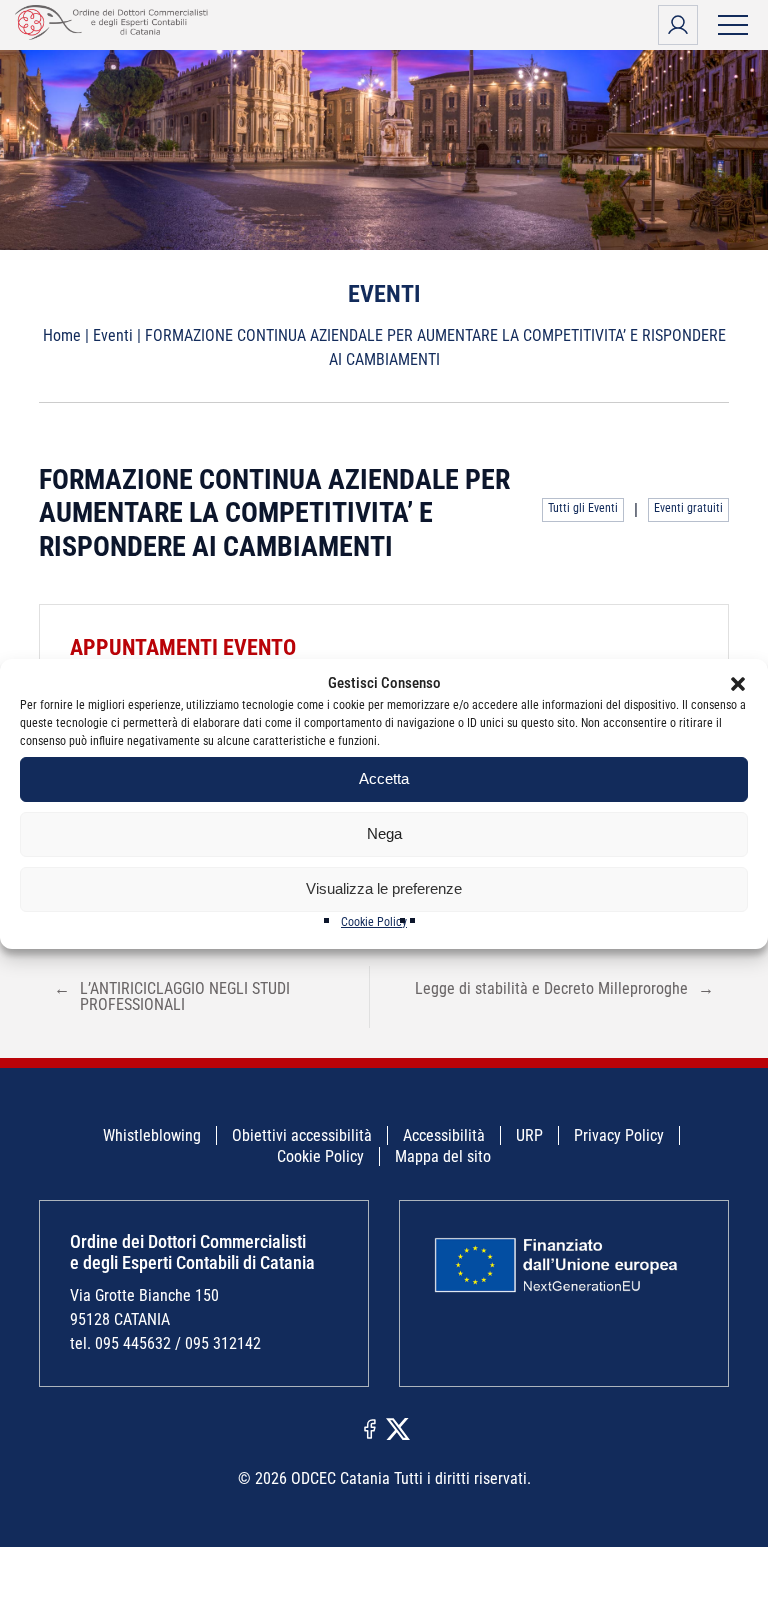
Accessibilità (444, 1135)
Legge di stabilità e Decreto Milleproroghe (564, 988)
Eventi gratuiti (688, 508)
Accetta (384, 778)
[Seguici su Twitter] (398, 1427)
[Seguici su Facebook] (370, 1427)
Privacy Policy (619, 1135)
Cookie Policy (374, 922)
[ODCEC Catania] (115, 34)
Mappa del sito (443, 1156)
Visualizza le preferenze (384, 888)
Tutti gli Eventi (583, 508)
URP (529, 1135)
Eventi (113, 335)
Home (62, 335)
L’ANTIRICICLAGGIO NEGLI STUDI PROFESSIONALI (172, 996)
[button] (738, 684)
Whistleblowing (152, 1135)
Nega (384, 833)
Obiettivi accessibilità (302, 1135)
